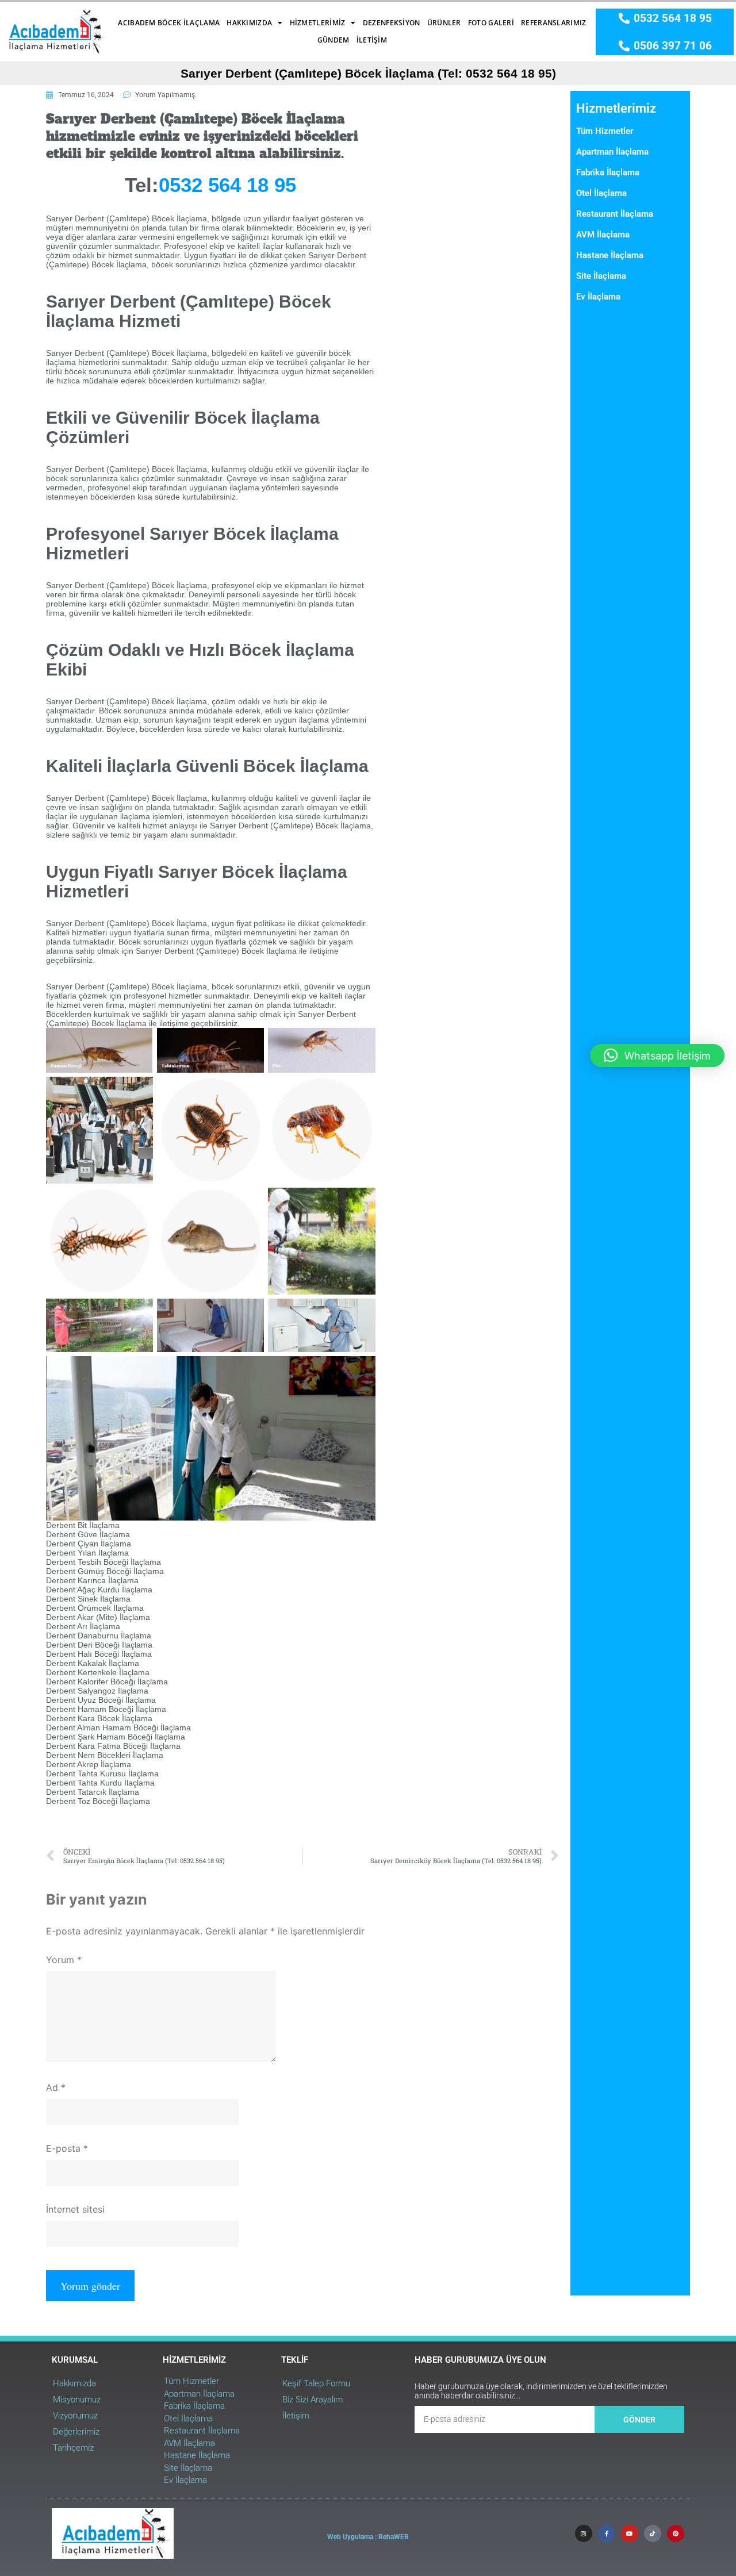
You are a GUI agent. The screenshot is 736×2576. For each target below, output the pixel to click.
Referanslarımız (554, 23)
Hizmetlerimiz (318, 23)
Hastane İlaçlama (610, 255)
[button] (657, 1055)
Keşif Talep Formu (316, 2383)
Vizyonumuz (75, 2416)
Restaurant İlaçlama (615, 214)
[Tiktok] (653, 2533)
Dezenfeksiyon (392, 23)
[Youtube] (630, 2533)
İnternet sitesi (75, 2209)
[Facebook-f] (607, 2533)
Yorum (64, 1960)
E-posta (67, 2148)
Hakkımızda (249, 23)
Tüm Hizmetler (605, 131)
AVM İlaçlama (603, 235)
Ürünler (444, 23)
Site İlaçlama (601, 276)
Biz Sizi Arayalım (313, 2400)
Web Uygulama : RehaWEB (368, 2537)
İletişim (372, 40)
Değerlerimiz (76, 2432)
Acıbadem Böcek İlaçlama (169, 23)
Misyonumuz (77, 2400)
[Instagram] (584, 2533)
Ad (56, 2087)
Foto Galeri (491, 23)
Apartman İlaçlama (612, 152)
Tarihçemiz (73, 2448)
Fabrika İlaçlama (608, 172)
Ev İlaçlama (598, 297)
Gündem (333, 40)
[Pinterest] (676, 2533)
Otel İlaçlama (601, 193)
